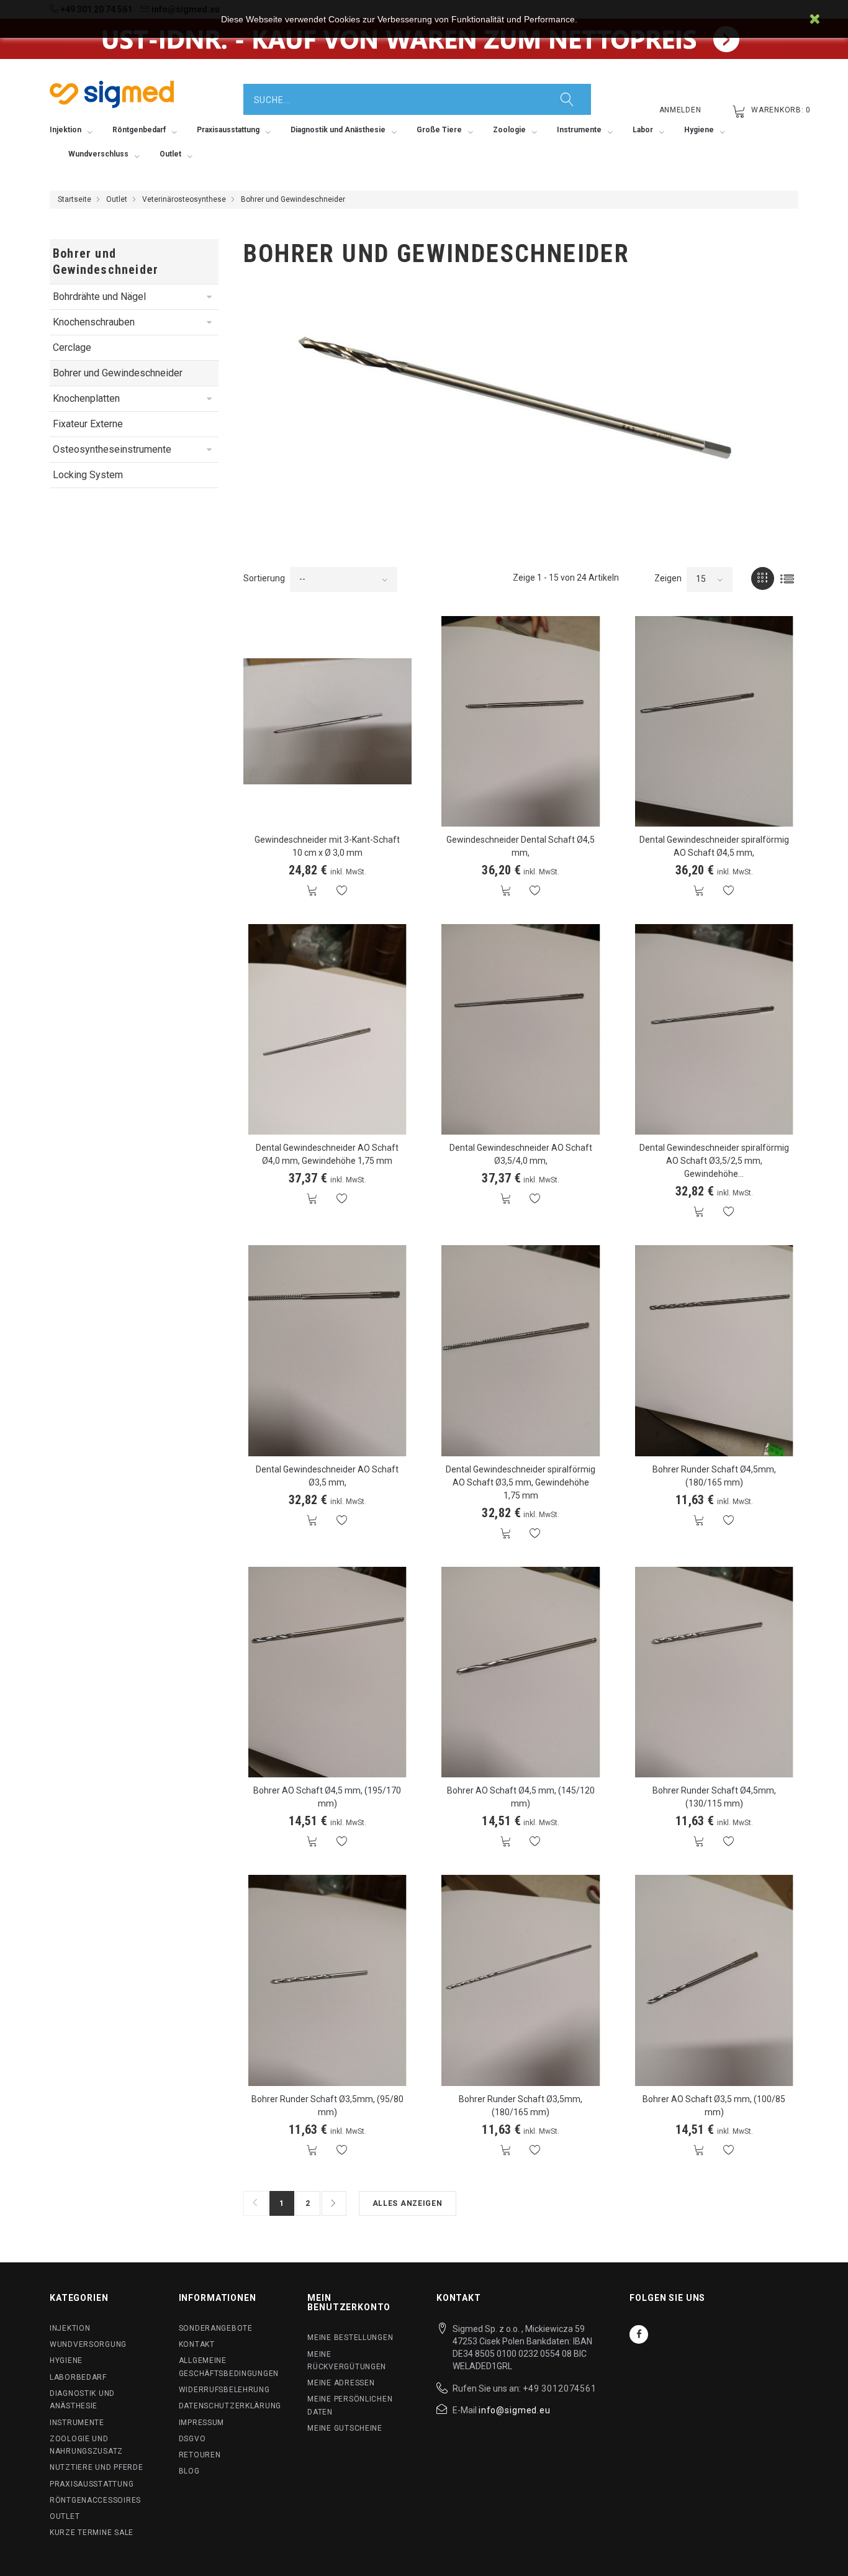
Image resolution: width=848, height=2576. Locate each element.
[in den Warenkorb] (313, 891)
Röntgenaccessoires (95, 2500)
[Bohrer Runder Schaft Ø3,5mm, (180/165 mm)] (521, 1980)
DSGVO (192, 2439)
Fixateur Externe (88, 424)
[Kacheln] (763, 578)
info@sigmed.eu (515, 2410)
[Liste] (787, 578)
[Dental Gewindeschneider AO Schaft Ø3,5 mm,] (328, 1350)
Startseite (74, 199)
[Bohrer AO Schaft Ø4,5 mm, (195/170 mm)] (328, 1672)
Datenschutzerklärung (230, 2406)
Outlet (117, 199)
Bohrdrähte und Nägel (99, 297)
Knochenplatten (86, 398)
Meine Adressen (341, 2383)
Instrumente (77, 2423)
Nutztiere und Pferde (96, 2467)
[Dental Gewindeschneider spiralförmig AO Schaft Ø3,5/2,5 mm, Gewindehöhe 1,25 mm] (715, 1029)
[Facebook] (639, 2334)
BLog (189, 2471)
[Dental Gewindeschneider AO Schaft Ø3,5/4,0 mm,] (521, 1029)
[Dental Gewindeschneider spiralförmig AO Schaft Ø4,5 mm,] (715, 721)
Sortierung (264, 578)
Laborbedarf (78, 2377)
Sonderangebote (216, 2328)
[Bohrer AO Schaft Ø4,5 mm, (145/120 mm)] (521, 1672)
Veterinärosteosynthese (184, 199)
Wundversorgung (88, 2344)
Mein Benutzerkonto (349, 2302)
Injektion (70, 2328)
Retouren (200, 2455)
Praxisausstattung (92, 2484)
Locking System (88, 475)
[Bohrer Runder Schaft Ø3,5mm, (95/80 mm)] (328, 1980)
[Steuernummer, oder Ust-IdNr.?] (424, 39)
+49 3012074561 (560, 2388)
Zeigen (668, 578)
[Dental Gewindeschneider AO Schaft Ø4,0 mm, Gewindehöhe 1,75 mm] (328, 1029)
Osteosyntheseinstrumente (112, 449)
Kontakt (197, 2344)
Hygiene (66, 2361)
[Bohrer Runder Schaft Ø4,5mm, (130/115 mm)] (715, 1672)
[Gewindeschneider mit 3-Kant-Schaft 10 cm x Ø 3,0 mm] (328, 721)
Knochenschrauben (94, 322)
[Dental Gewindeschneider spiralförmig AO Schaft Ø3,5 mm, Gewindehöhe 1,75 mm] (521, 1350)
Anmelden (680, 110)
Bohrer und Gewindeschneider (118, 373)
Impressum (201, 2423)
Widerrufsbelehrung (224, 2390)
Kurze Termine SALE (92, 2533)
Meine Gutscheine (345, 2428)
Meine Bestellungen (350, 2338)
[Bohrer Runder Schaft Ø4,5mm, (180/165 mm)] (715, 1350)
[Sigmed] (112, 94)
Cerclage (72, 347)
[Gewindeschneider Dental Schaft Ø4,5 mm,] (521, 721)
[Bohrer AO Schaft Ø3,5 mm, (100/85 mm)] (715, 1980)
